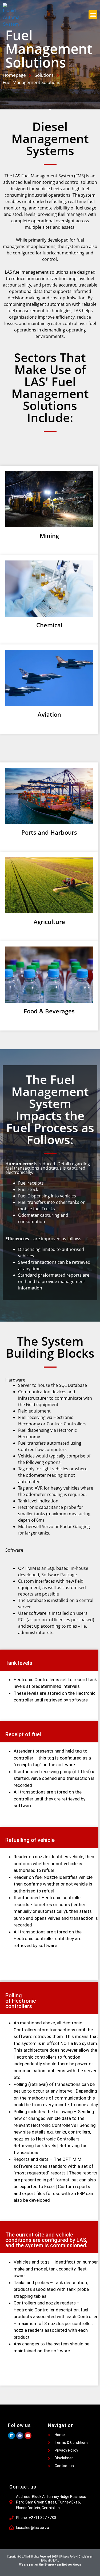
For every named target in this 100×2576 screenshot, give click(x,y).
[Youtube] (28, 2436)
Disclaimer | (86, 2557)
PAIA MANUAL (50, 2561)
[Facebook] (20, 2436)
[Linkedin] (11, 2436)
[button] (93, 15)
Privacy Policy (69, 2557)
